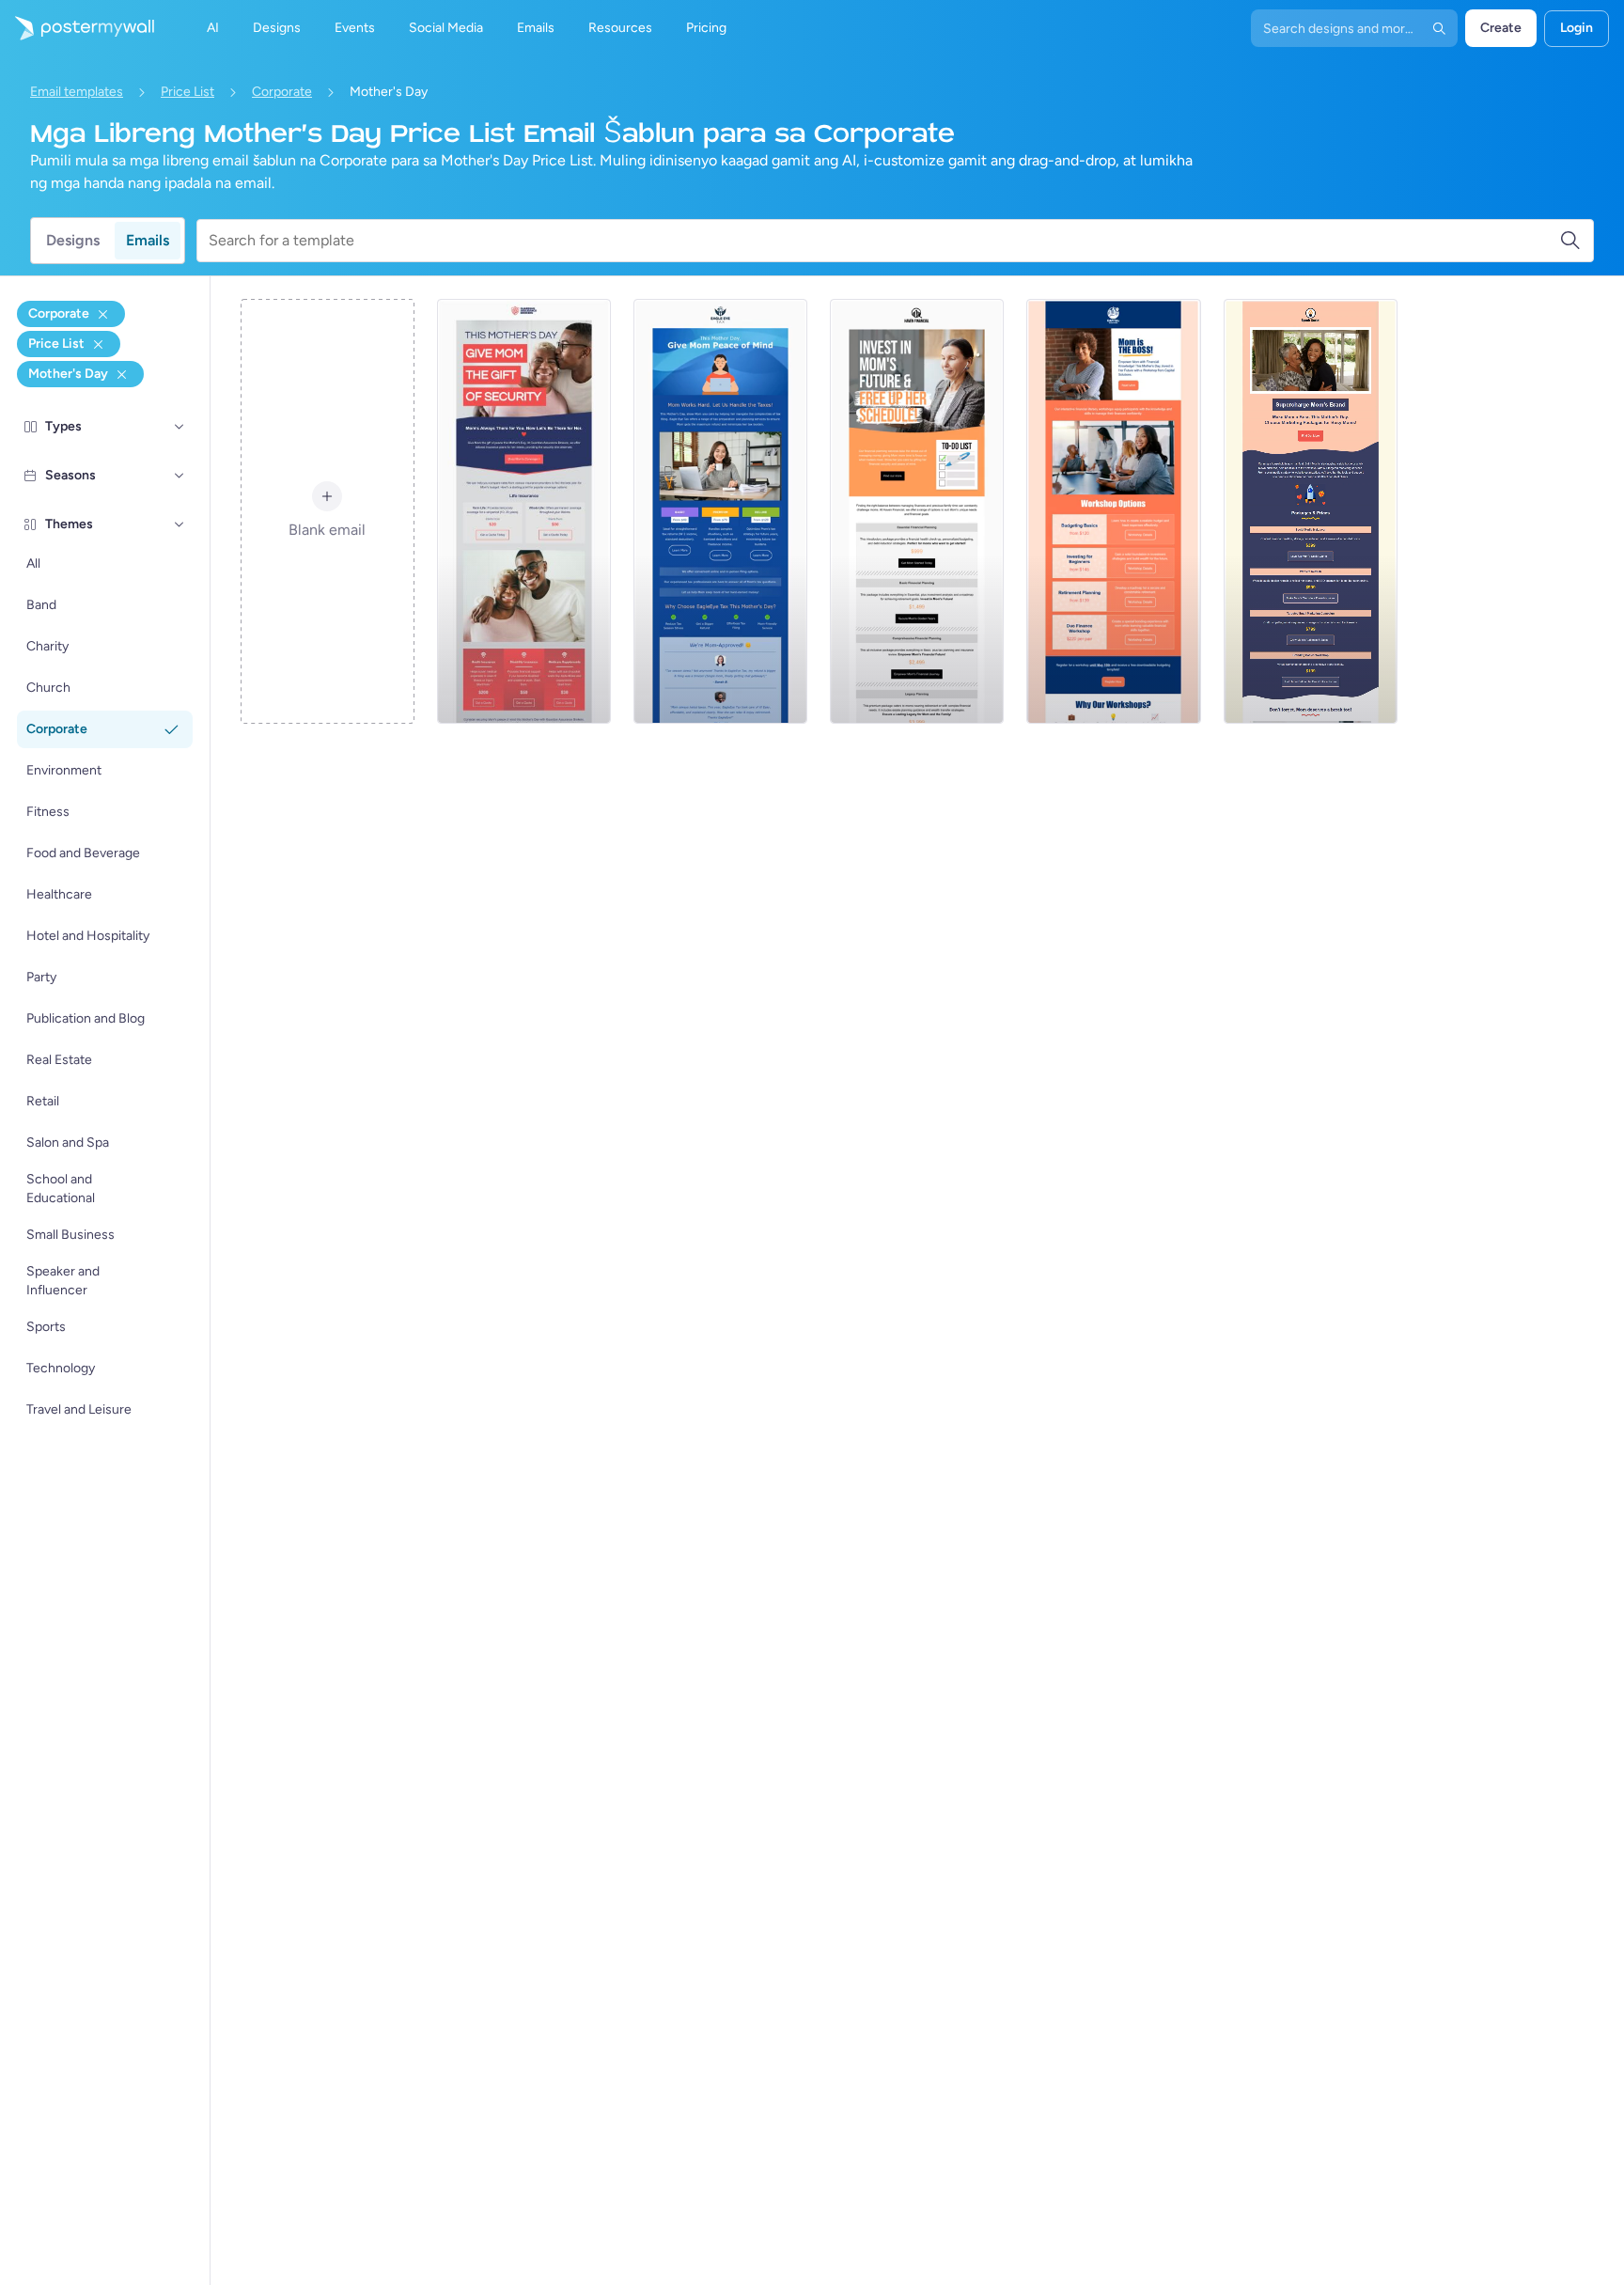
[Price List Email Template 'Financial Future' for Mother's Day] (917, 511)
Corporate (282, 92)
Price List (187, 92)
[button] (180, 427)
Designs (73, 240)
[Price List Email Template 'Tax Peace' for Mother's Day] (720, 511)
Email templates (77, 92)
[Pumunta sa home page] (77, 28)
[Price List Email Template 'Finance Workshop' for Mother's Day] (1113, 511)
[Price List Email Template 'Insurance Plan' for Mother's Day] (524, 511)
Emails (148, 240)
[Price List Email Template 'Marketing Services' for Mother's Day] (1311, 511)
